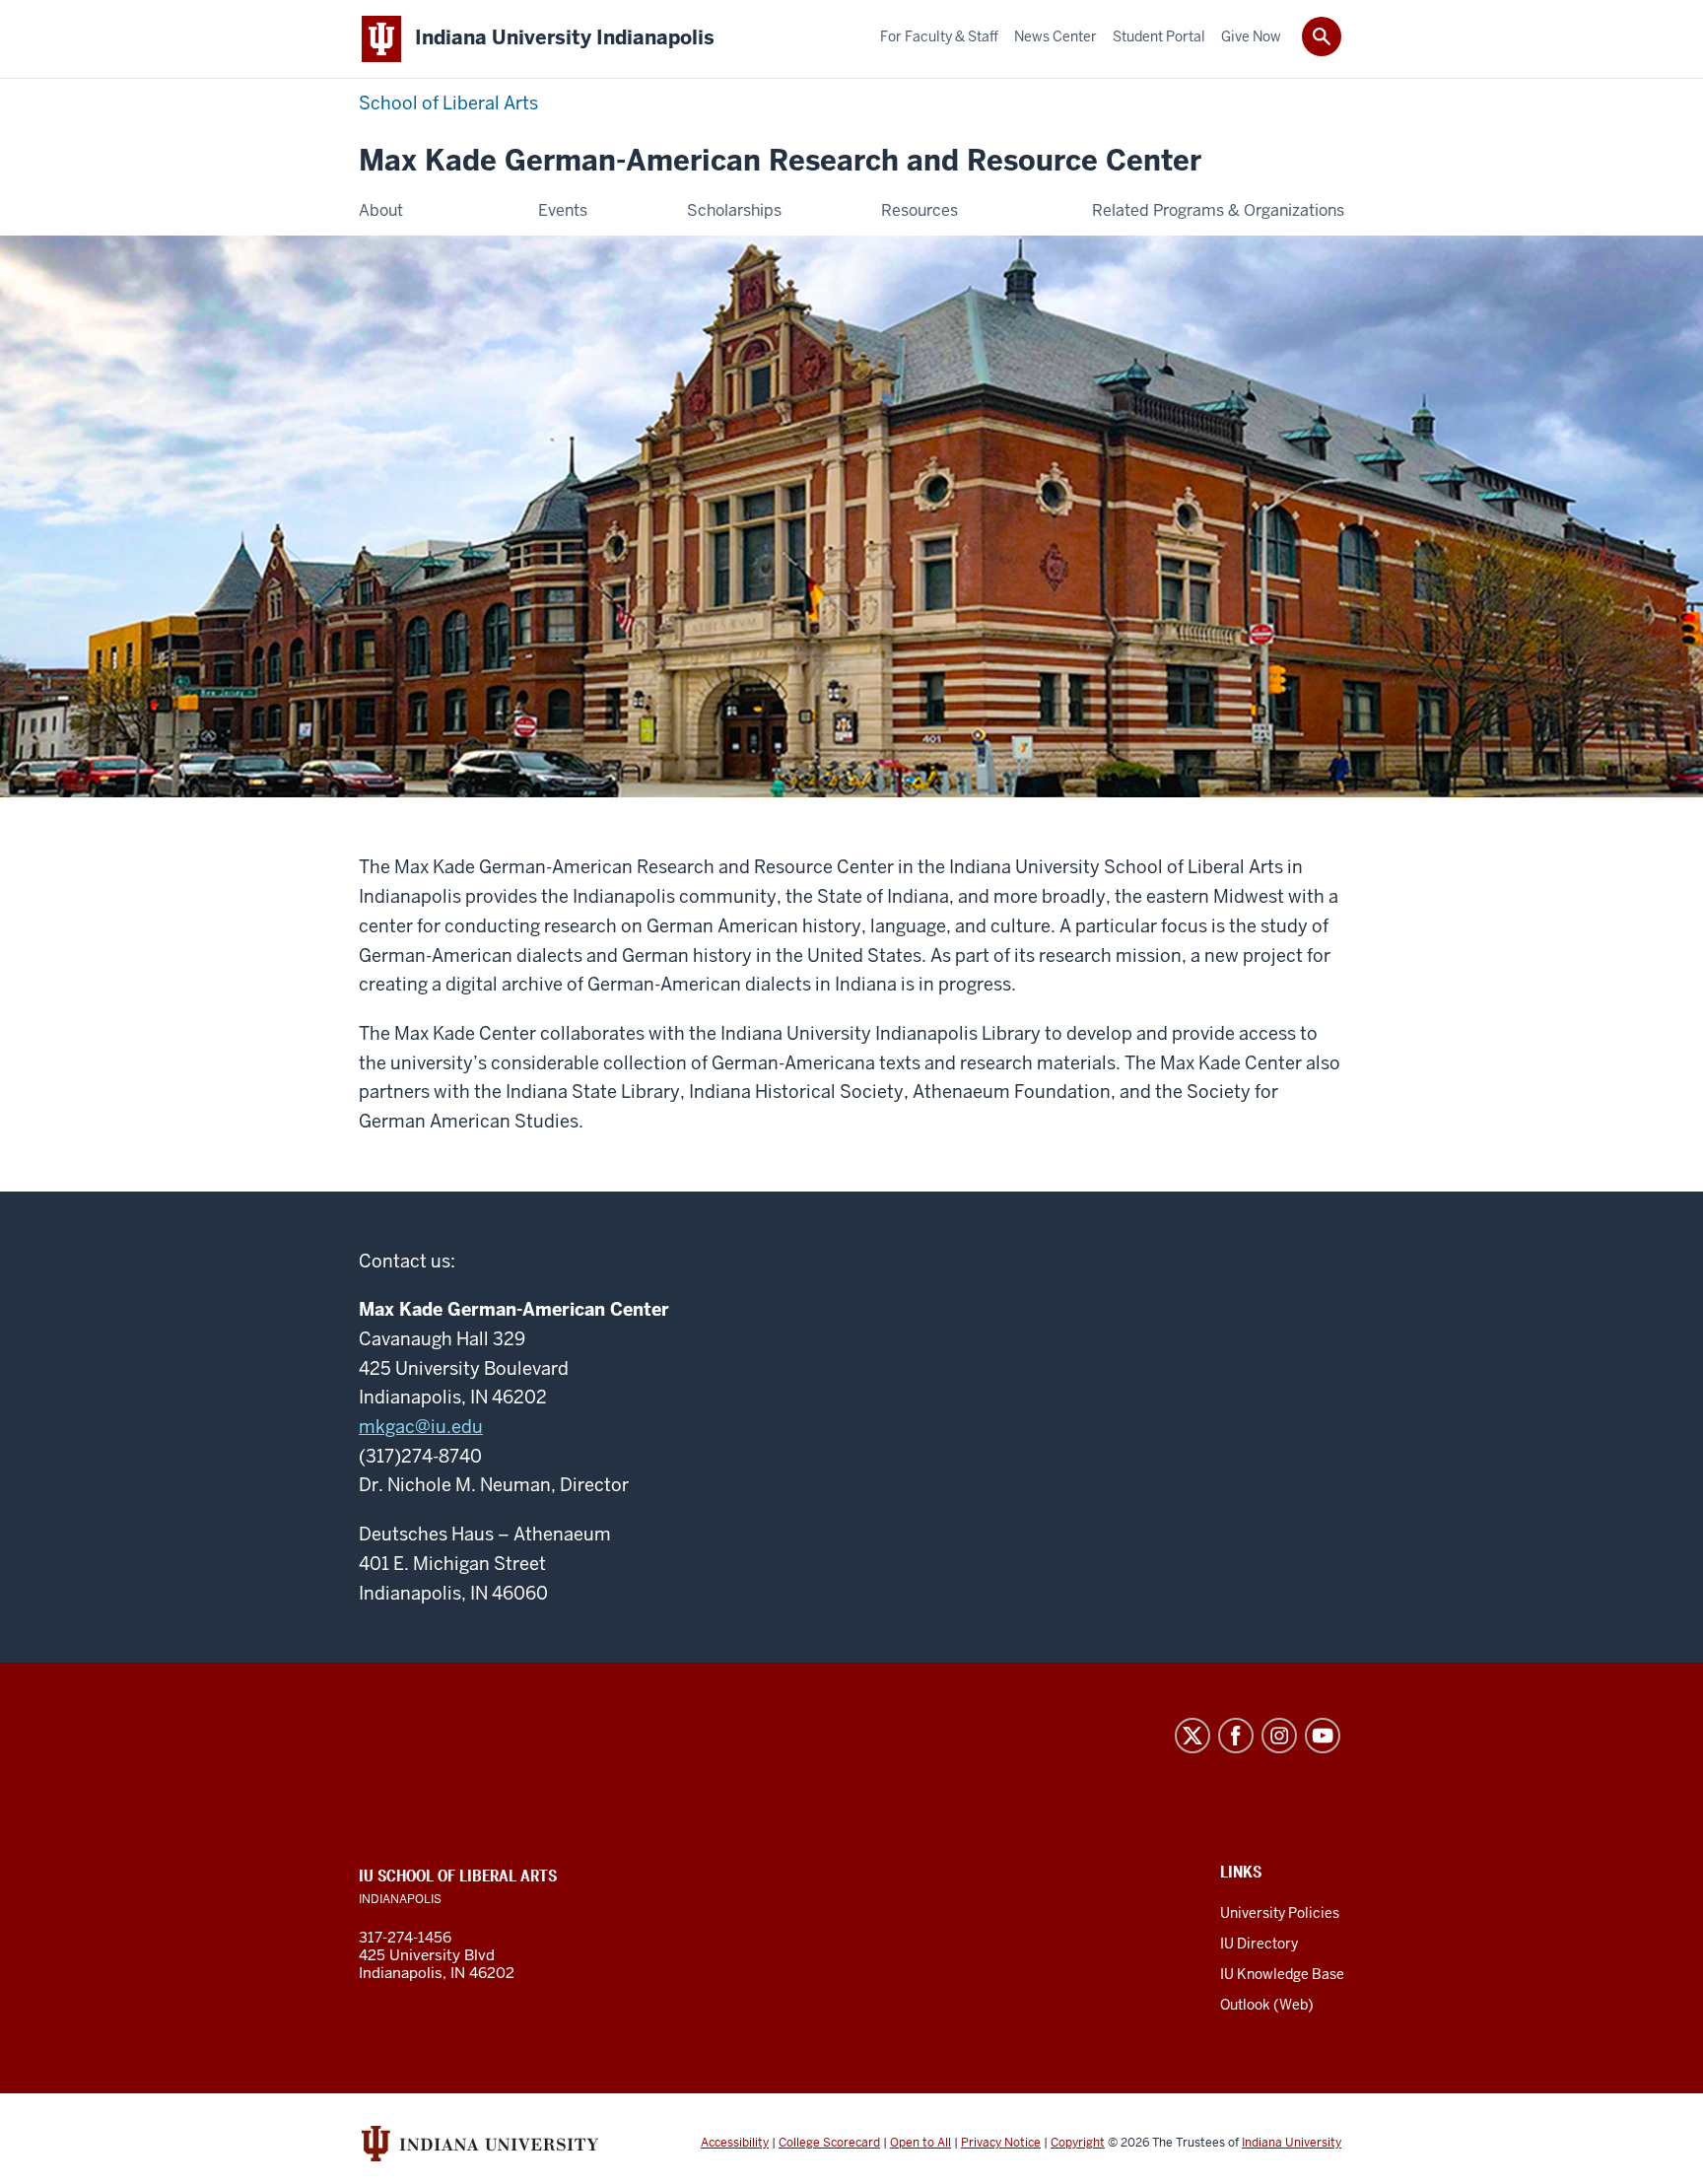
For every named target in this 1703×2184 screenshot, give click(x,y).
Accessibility (735, 2143)
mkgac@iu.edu (421, 1427)
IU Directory (1259, 1944)
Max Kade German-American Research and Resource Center (780, 161)
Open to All (920, 2143)
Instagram (1279, 1736)
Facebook (1236, 1736)
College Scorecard (829, 2143)
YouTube (1323, 1736)
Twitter (1192, 1736)
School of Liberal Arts (448, 103)
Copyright (1078, 2143)
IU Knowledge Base (1282, 1974)
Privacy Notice (1001, 2143)
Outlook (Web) (1267, 2005)
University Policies (1280, 1913)
